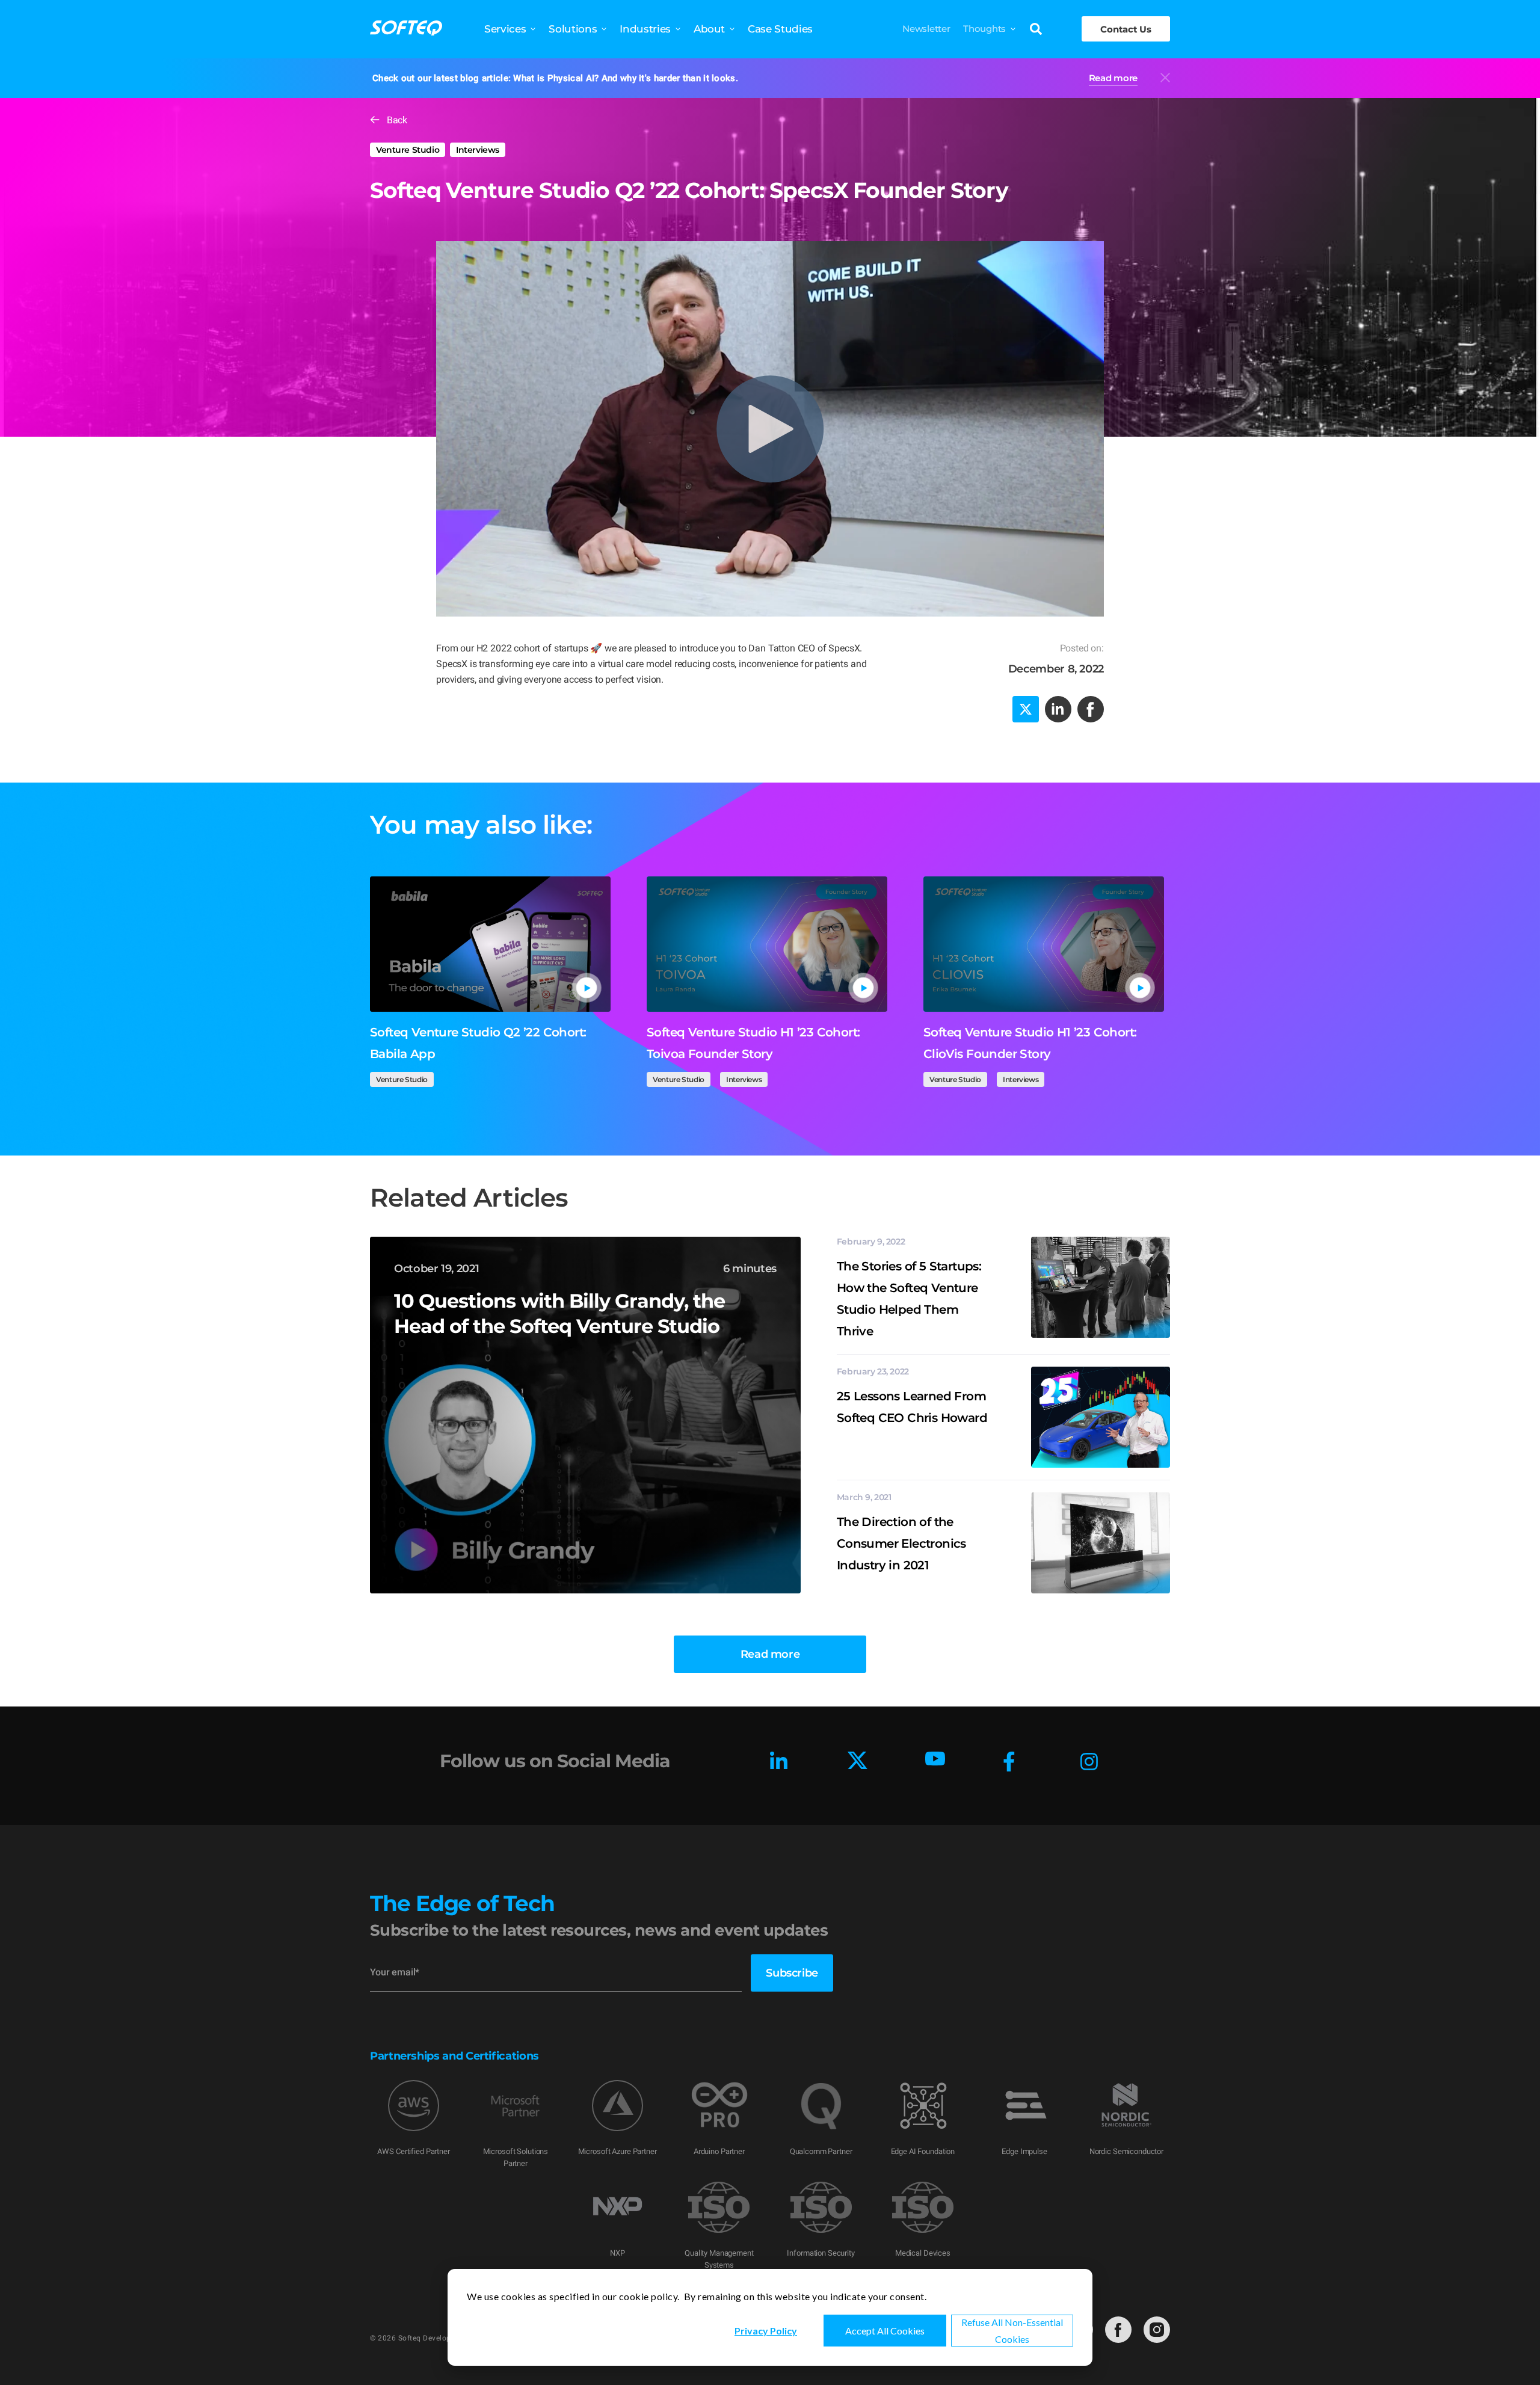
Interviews (478, 150)
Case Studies (780, 29)
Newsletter (926, 29)
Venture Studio (408, 150)
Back (397, 120)
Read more (1113, 78)
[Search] (1036, 30)
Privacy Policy (766, 2331)
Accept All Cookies (885, 2331)
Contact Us (1126, 29)
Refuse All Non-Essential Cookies (1012, 2331)
